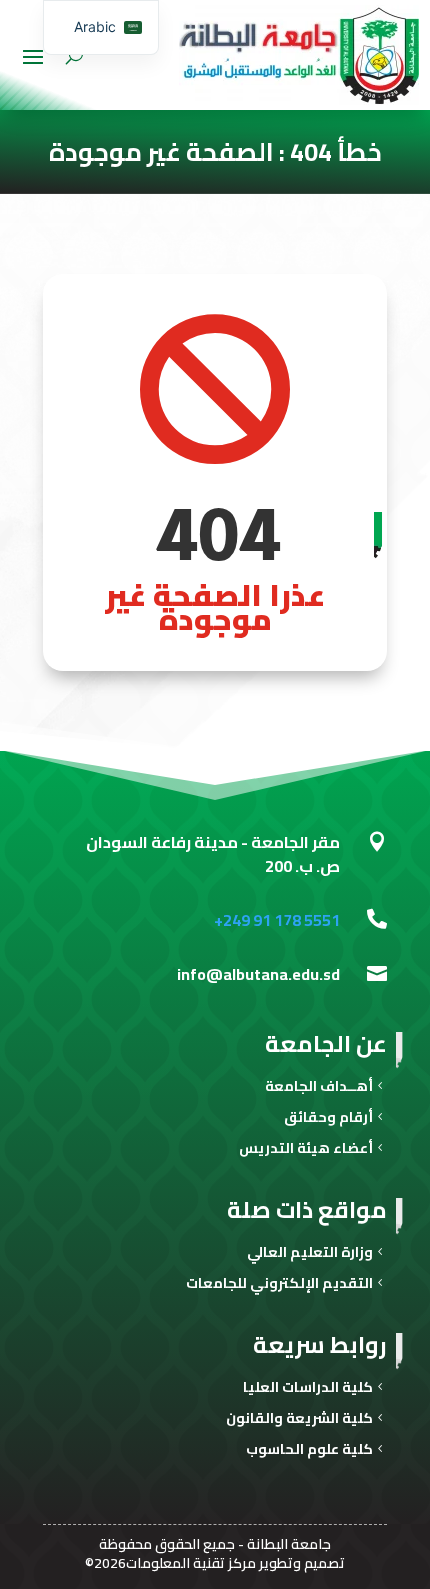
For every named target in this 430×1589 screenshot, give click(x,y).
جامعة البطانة (289, 1544)
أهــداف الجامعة (319, 1088)
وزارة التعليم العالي (310, 1254)
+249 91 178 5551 (277, 920)
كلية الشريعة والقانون (299, 1420)
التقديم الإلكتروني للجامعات (279, 1285)
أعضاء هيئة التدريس (306, 1150)
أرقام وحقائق (328, 1119)
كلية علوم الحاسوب (309, 1451)
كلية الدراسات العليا (308, 1389)
